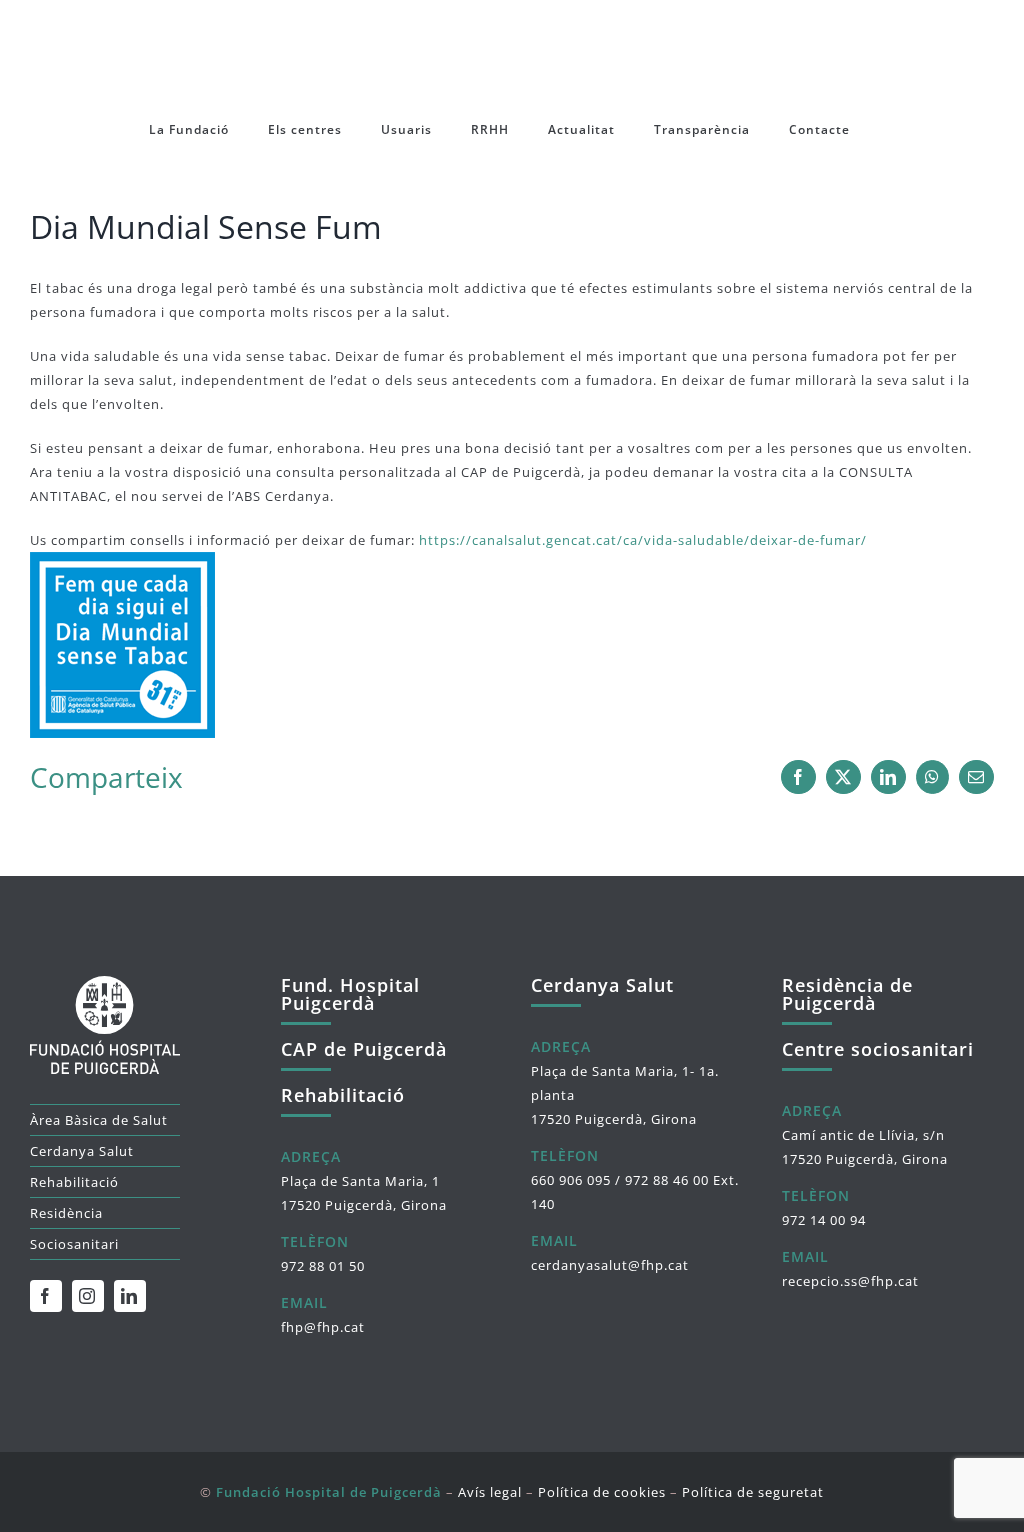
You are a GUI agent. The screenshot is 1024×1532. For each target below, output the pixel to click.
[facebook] (46, 1296)
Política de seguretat (753, 1492)
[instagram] (88, 1296)
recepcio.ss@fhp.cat (850, 1281)
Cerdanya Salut (82, 1151)
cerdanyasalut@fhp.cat (610, 1265)
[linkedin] (130, 1296)
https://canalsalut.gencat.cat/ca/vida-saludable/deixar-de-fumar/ (643, 540)
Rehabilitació (74, 1182)
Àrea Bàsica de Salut (99, 1120)
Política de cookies (602, 1492)
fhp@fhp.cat (323, 1327)
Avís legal (490, 1492)
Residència (66, 1213)
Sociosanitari (74, 1244)
